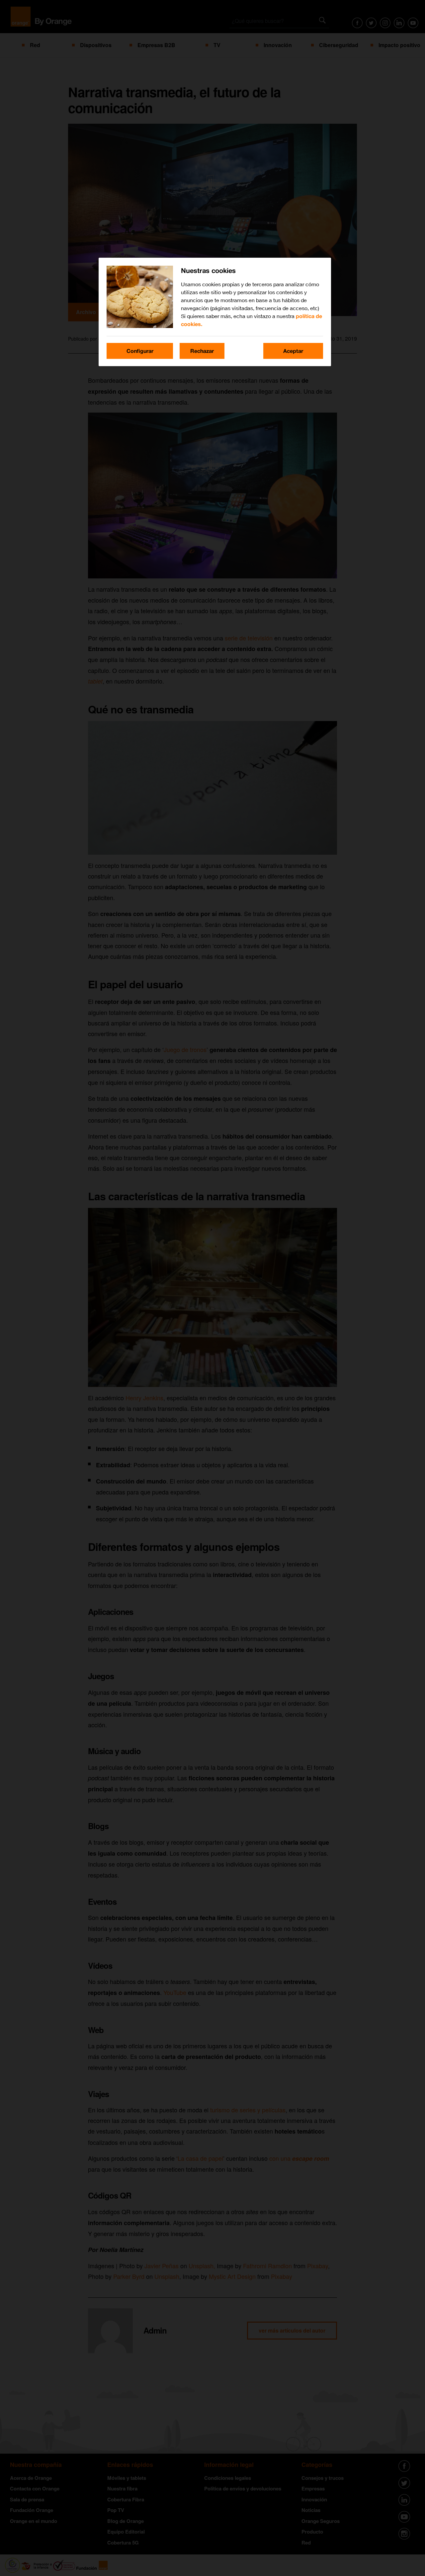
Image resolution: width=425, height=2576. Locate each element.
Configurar (140, 351)
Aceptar (293, 351)
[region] (215, 312)
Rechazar (202, 351)
